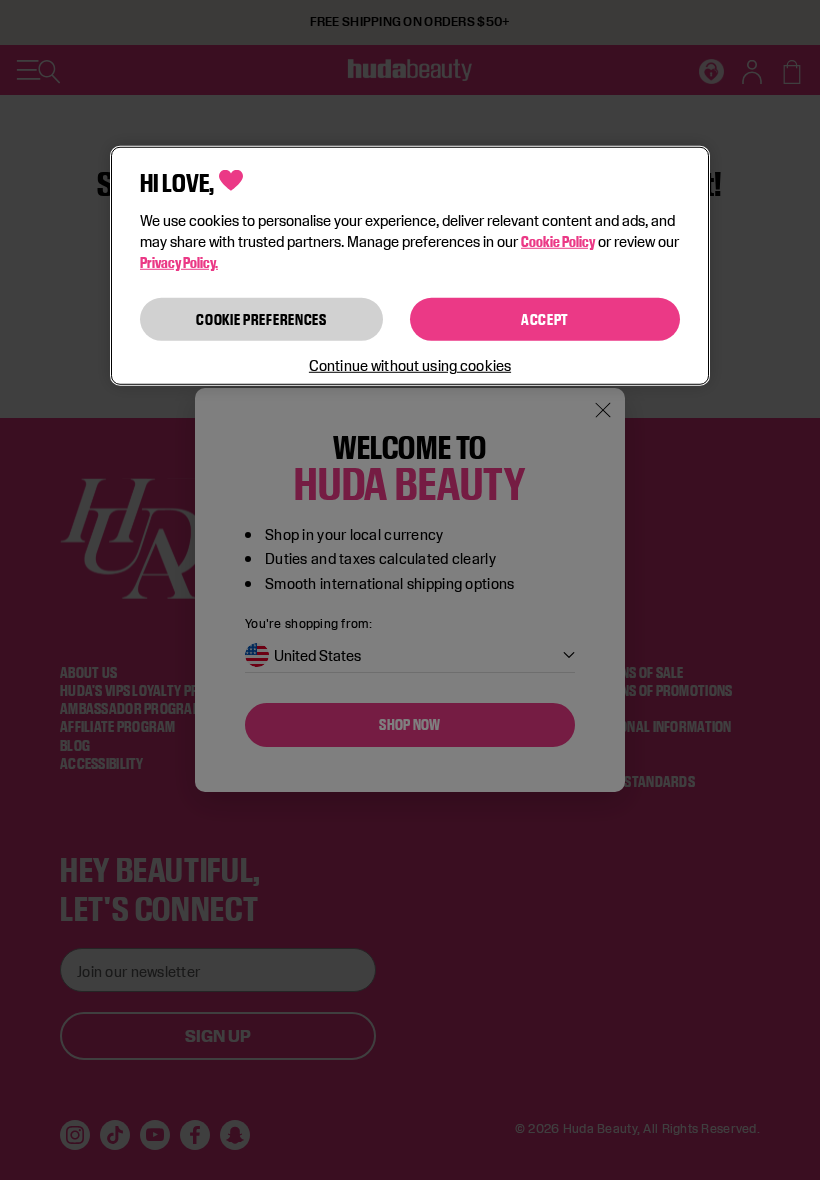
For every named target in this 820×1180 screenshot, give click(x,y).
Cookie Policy (558, 240)
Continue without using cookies (410, 365)
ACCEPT (545, 318)
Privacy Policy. (179, 261)
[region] (410, 266)
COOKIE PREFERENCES (261, 318)
